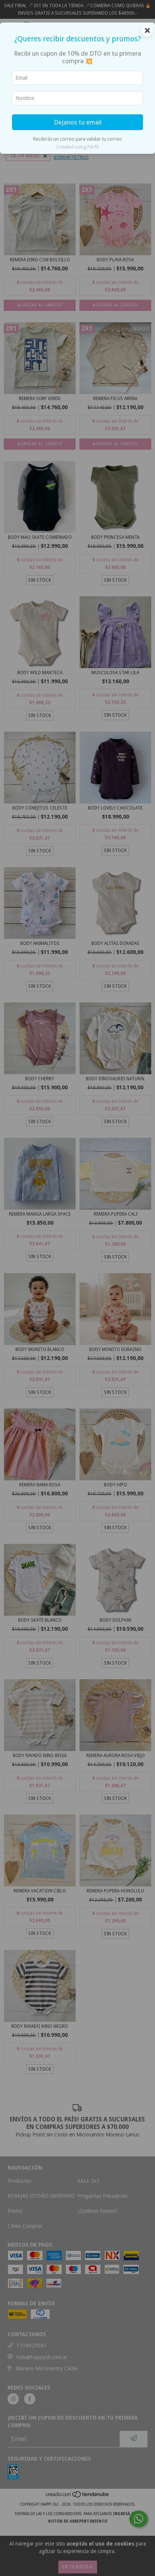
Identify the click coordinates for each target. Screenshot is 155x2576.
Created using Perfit (78, 147)
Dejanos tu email (78, 122)
